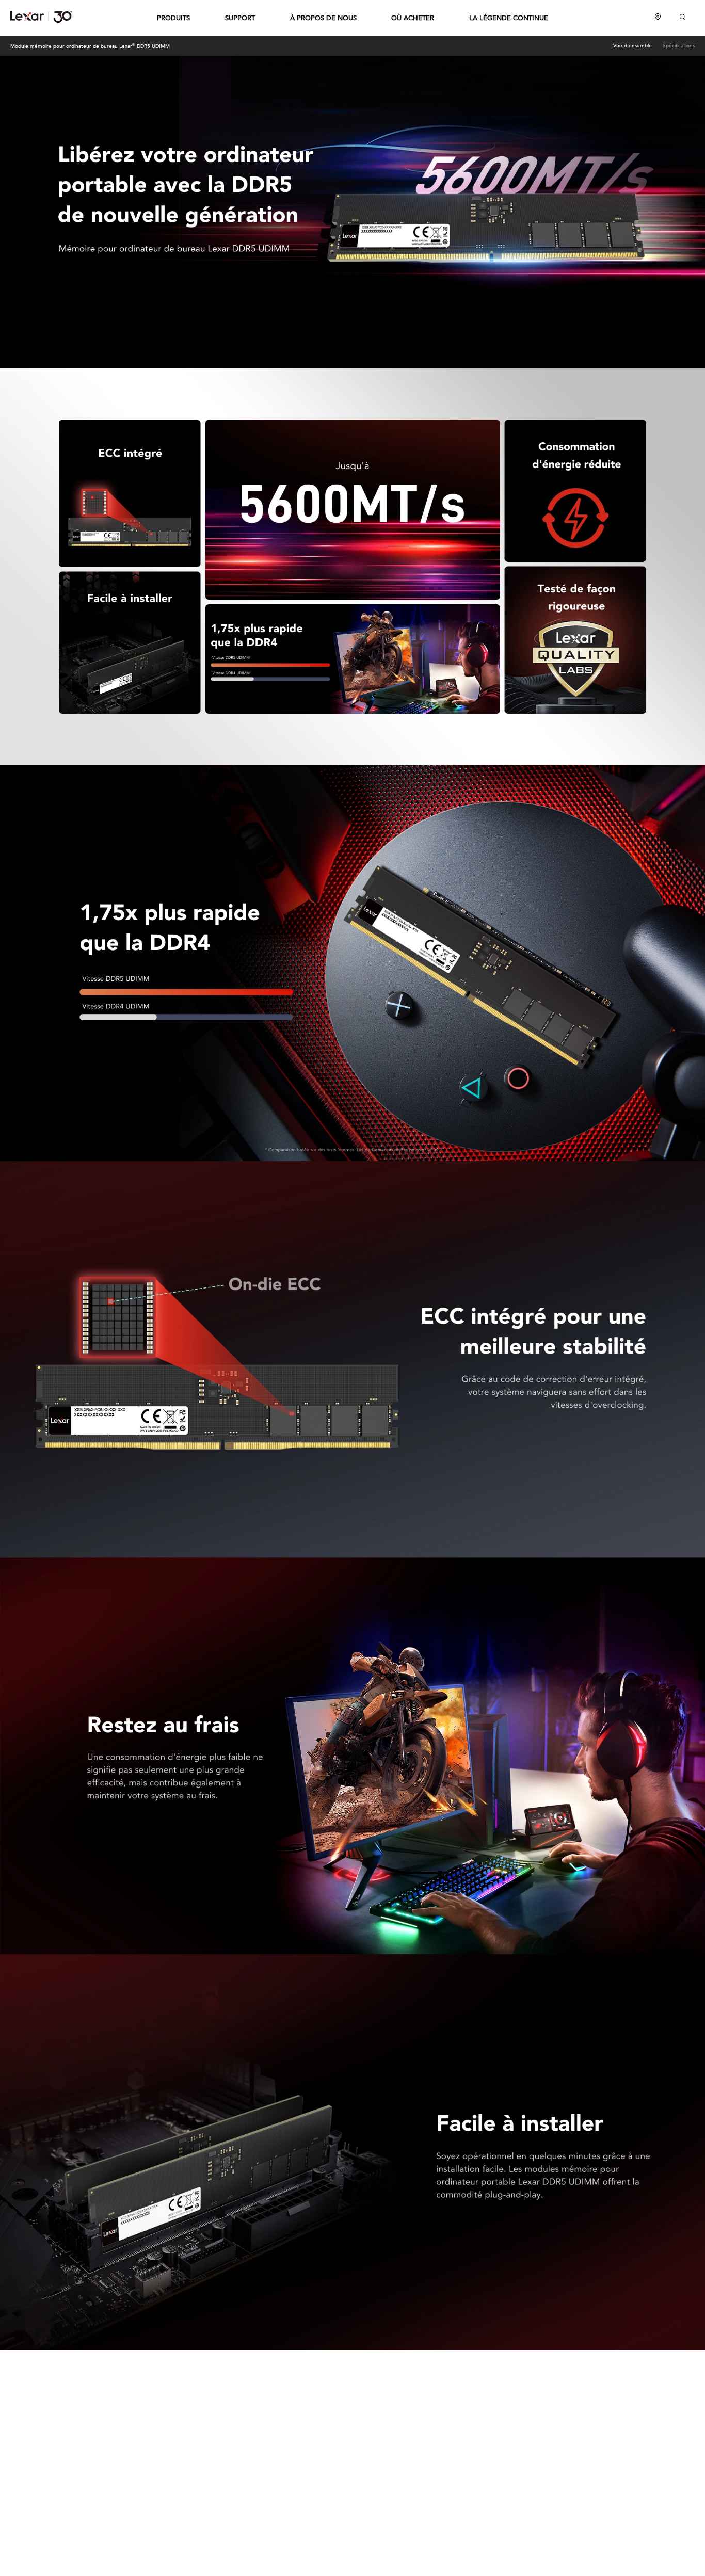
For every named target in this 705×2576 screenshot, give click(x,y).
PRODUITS (173, 18)
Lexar (41, 17)
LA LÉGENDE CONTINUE (509, 18)
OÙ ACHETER (413, 18)
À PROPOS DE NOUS (323, 18)
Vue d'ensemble (632, 46)
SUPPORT (240, 18)
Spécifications (679, 46)
